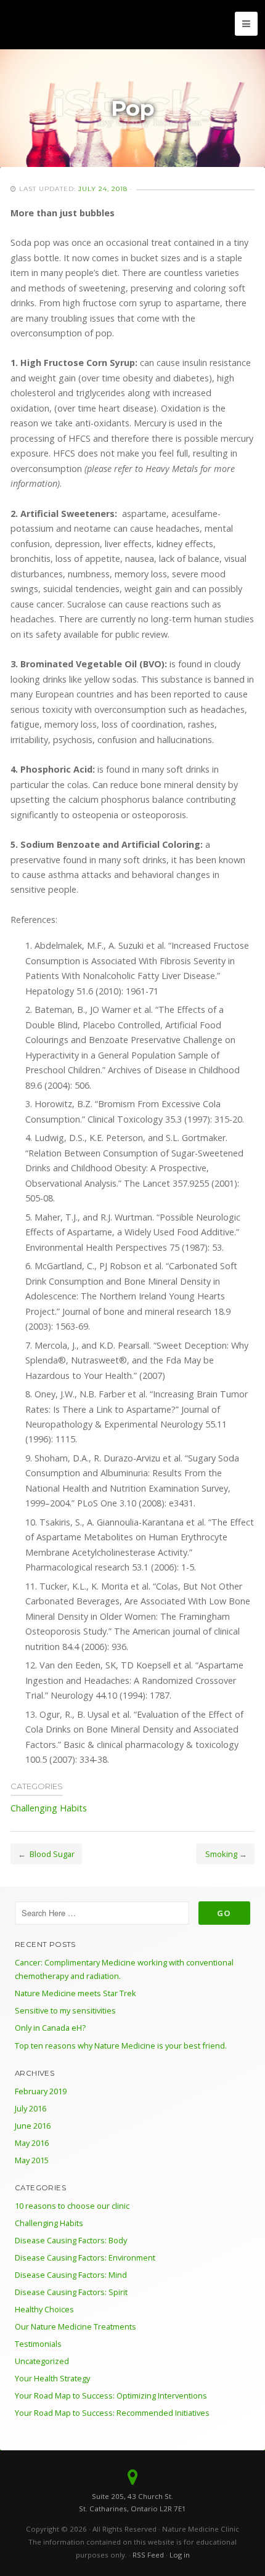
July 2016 (31, 2108)
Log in (180, 2555)
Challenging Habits (49, 1808)
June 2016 (33, 2126)
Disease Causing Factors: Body (71, 2240)
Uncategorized (42, 2361)
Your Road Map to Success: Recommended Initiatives (112, 2413)
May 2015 (32, 2160)
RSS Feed (148, 2555)
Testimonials (38, 2344)
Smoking (220, 1854)
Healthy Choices (44, 2309)
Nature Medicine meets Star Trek (75, 1993)
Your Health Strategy (52, 2378)
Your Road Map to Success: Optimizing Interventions (111, 2395)
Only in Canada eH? (50, 2028)
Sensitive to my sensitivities (65, 2010)
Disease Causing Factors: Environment (85, 2257)
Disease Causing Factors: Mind (71, 2275)
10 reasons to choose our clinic (72, 2206)
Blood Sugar (51, 1854)
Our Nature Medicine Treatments (75, 2326)
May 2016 (32, 2143)
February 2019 (41, 2091)
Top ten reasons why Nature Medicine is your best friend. (121, 2046)
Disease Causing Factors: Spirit (71, 2292)
